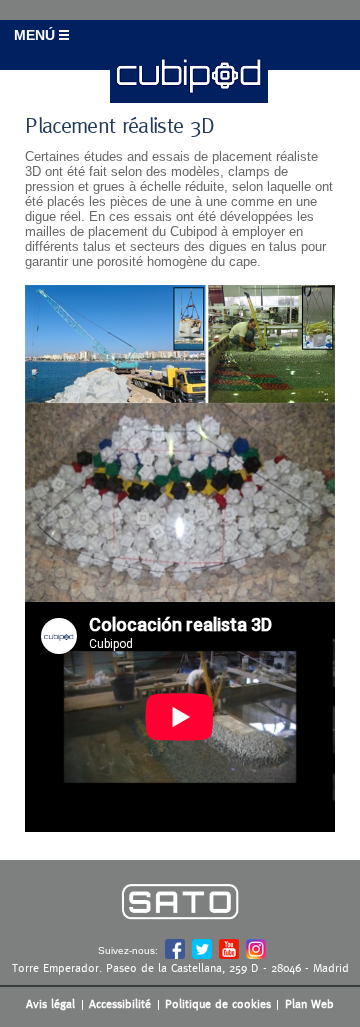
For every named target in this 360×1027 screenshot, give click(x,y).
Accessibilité (120, 1004)
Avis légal (50, 1004)
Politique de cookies (218, 1004)
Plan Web (309, 1004)
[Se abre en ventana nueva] (180, 933)
